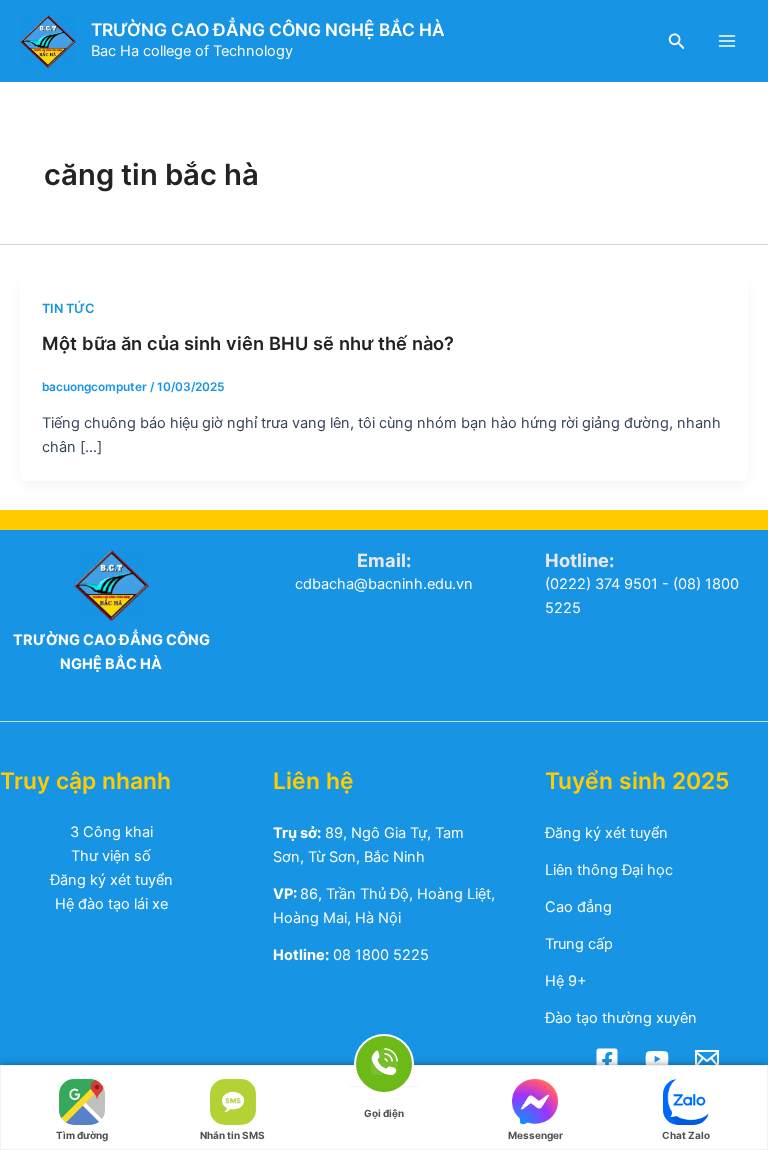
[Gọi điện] (384, 1078)
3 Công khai (111, 832)
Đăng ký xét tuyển (111, 880)
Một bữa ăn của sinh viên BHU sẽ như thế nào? (248, 343)
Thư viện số (111, 856)
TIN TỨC (68, 308)
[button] (677, 41)
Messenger (535, 1131)
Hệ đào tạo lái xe (111, 904)
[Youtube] (657, 1059)
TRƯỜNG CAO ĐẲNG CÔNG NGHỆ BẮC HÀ (268, 29)
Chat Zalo (686, 1131)
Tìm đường (82, 1131)
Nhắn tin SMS (232, 1131)
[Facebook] (607, 1059)
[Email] (707, 1059)
